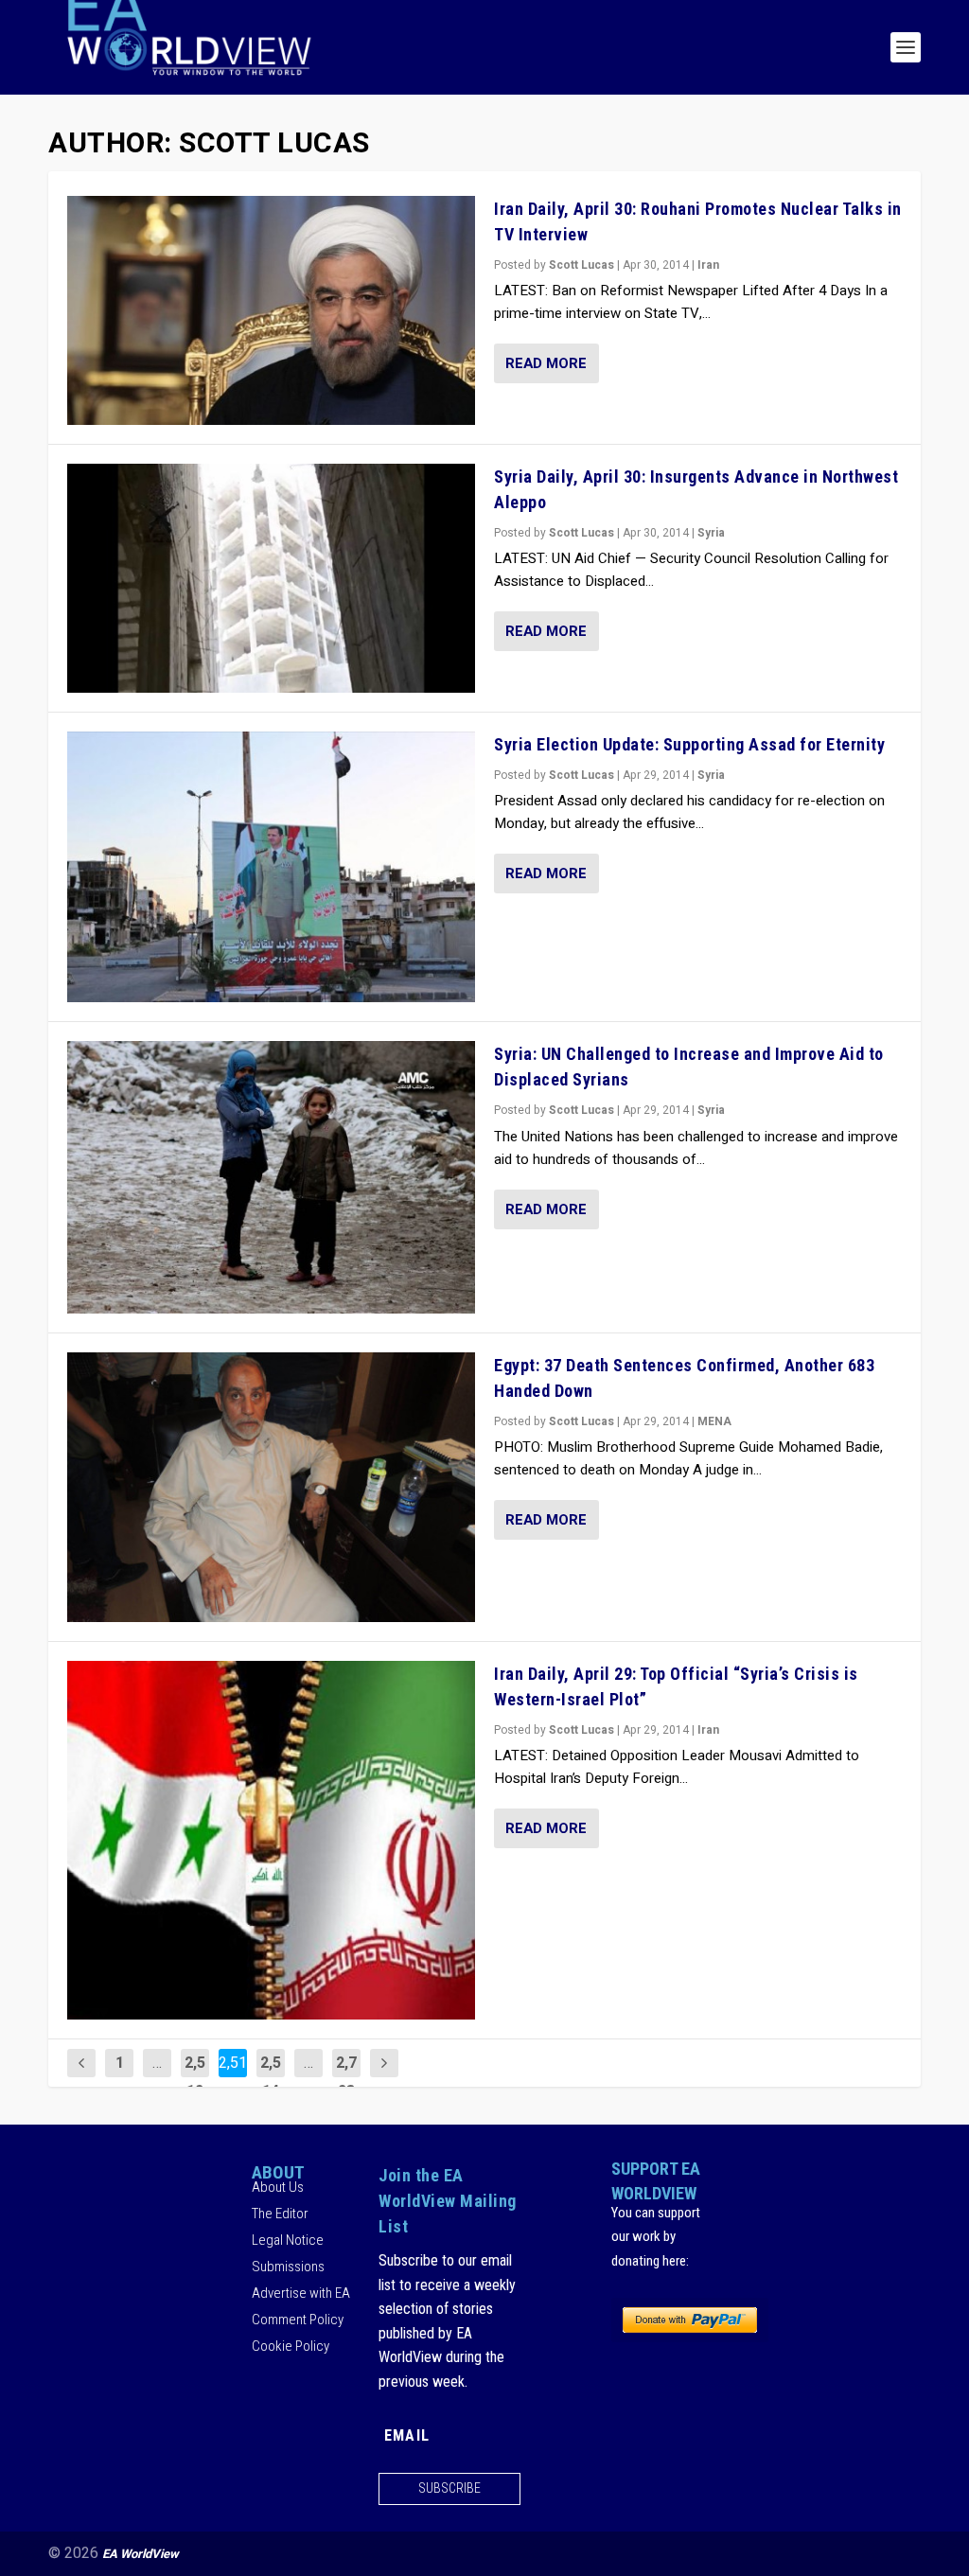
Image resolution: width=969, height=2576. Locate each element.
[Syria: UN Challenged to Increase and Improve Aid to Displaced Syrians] (271, 1177)
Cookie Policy (291, 2346)
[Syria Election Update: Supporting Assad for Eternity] (271, 867)
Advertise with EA (301, 2293)
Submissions (288, 2267)
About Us (278, 2187)
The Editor (280, 2214)
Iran (708, 265)
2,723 (346, 2077)
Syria (711, 533)
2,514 (271, 2077)
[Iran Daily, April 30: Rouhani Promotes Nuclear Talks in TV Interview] (271, 310)
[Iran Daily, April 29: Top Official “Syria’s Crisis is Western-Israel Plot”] (271, 1840)
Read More (546, 363)
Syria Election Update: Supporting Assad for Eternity (689, 744)
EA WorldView (141, 2554)
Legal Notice (288, 2240)
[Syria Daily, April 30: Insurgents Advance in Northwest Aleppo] (271, 578)
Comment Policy (298, 2320)
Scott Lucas (581, 265)
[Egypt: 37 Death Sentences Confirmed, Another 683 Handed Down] (271, 1487)
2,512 (195, 2077)
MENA (714, 1421)
